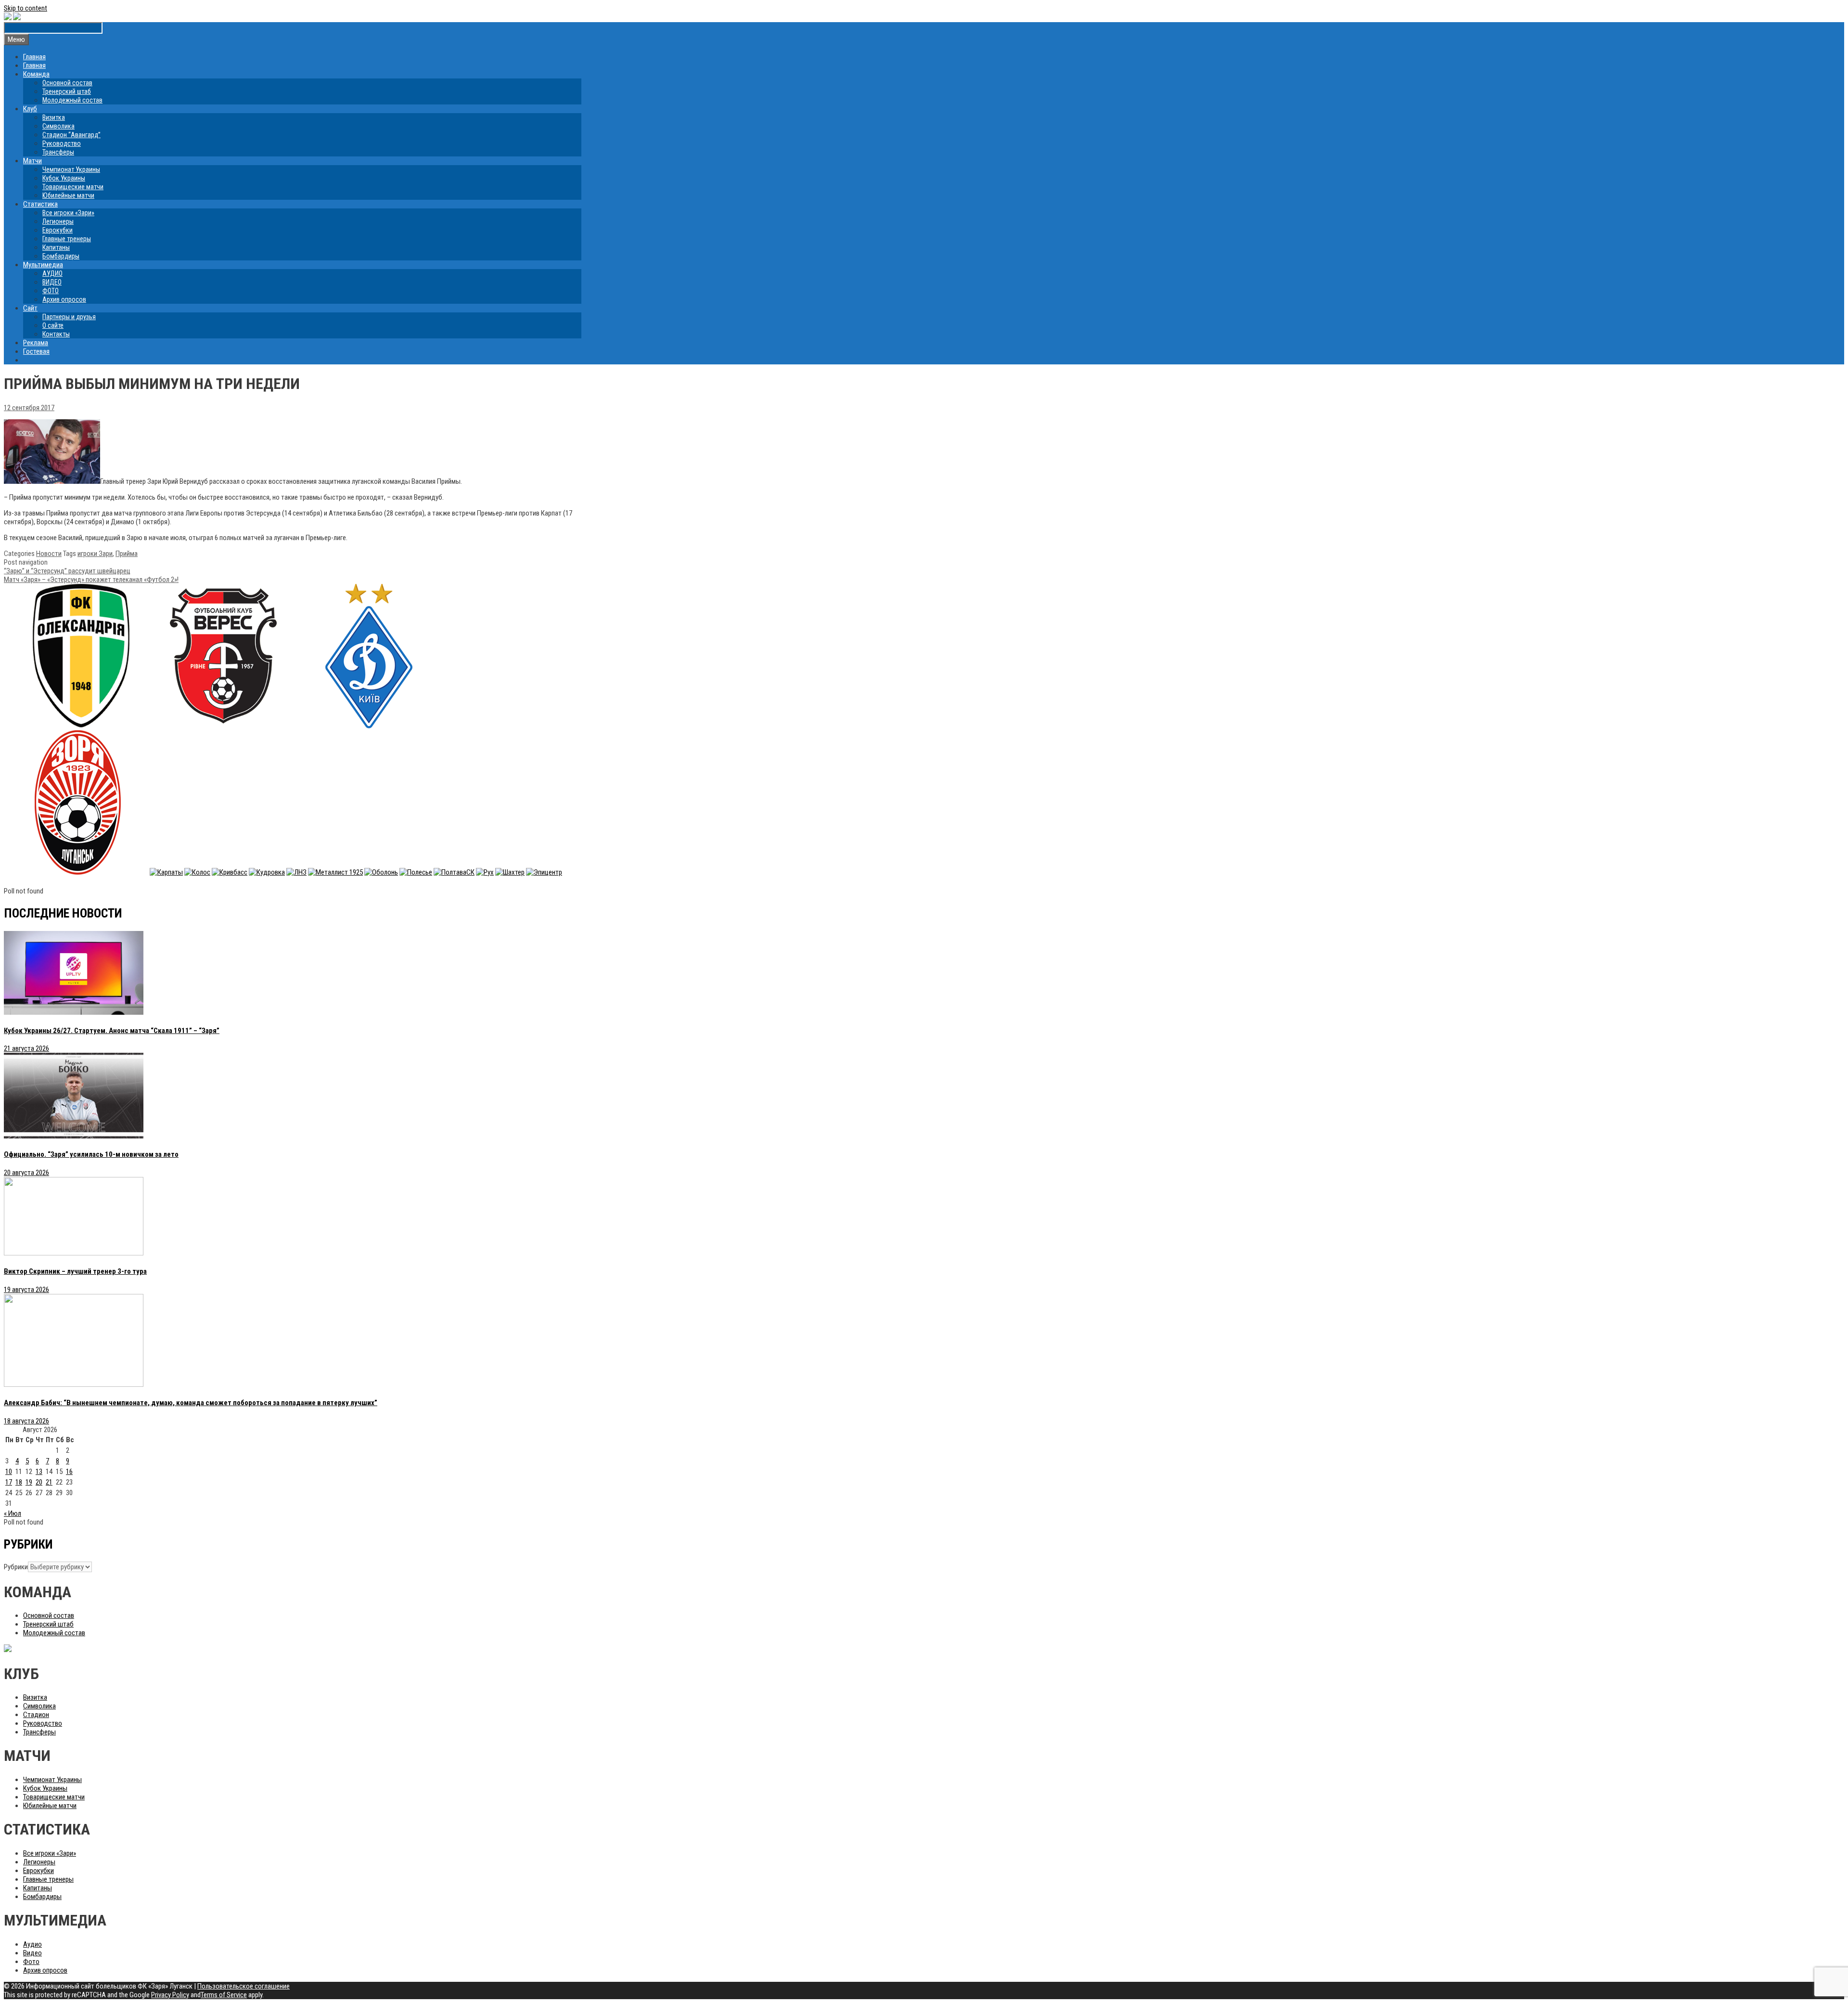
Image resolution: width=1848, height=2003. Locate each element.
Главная (34, 57)
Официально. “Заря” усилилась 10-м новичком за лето (91, 1154)
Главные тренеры (67, 239)
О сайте (53, 325)
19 (29, 1482)
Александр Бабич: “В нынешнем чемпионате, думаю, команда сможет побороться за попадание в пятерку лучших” (191, 1403)
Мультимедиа (43, 265)
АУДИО (52, 273)
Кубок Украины (64, 178)
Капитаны (56, 247)
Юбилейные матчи (68, 195)
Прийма (127, 554)
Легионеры (58, 221)
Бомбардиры (61, 256)
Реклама (36, 343)
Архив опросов (64, 299)
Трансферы (58, 152)
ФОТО (51, 291)
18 (19, 1482)
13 (39, 1472)
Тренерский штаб (67, 91)
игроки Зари (95, 554)
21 (49, 1482)
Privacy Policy (170, 1995)
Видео (32, 1953)
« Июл (13, 1513)
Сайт (30, 308)
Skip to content (26, 8)
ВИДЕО (52, 282)
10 (9, 1472)
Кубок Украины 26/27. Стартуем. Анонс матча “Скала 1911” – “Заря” (112, 1031)
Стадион (36, 1715)
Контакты (56, 334)
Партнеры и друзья (69, 317)
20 (39, 1482)
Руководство (62, 143)
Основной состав (67, 83)
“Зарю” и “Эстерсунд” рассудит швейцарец (67, 571)
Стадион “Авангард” (71, 135)
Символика (58, 126)
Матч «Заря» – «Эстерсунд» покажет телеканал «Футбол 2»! (91, 580)
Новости (49, 554)
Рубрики (16, 1567)
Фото (31, 1962)
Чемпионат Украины (71, 169)
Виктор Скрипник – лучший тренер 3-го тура (75, 1271)
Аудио (32, 1944)
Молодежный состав (72, 100)
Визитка (54, 117)
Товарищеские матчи (73, 187)
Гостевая (36, 351)
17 (9, 1482)
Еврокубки (58, 230)
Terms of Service (224, 1995)
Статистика (40, 204)
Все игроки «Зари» (68, 213)
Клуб (30, 109)
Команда (36, 74)
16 (69, 1472)
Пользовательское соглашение (244, 1986)
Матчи (32, 161)
